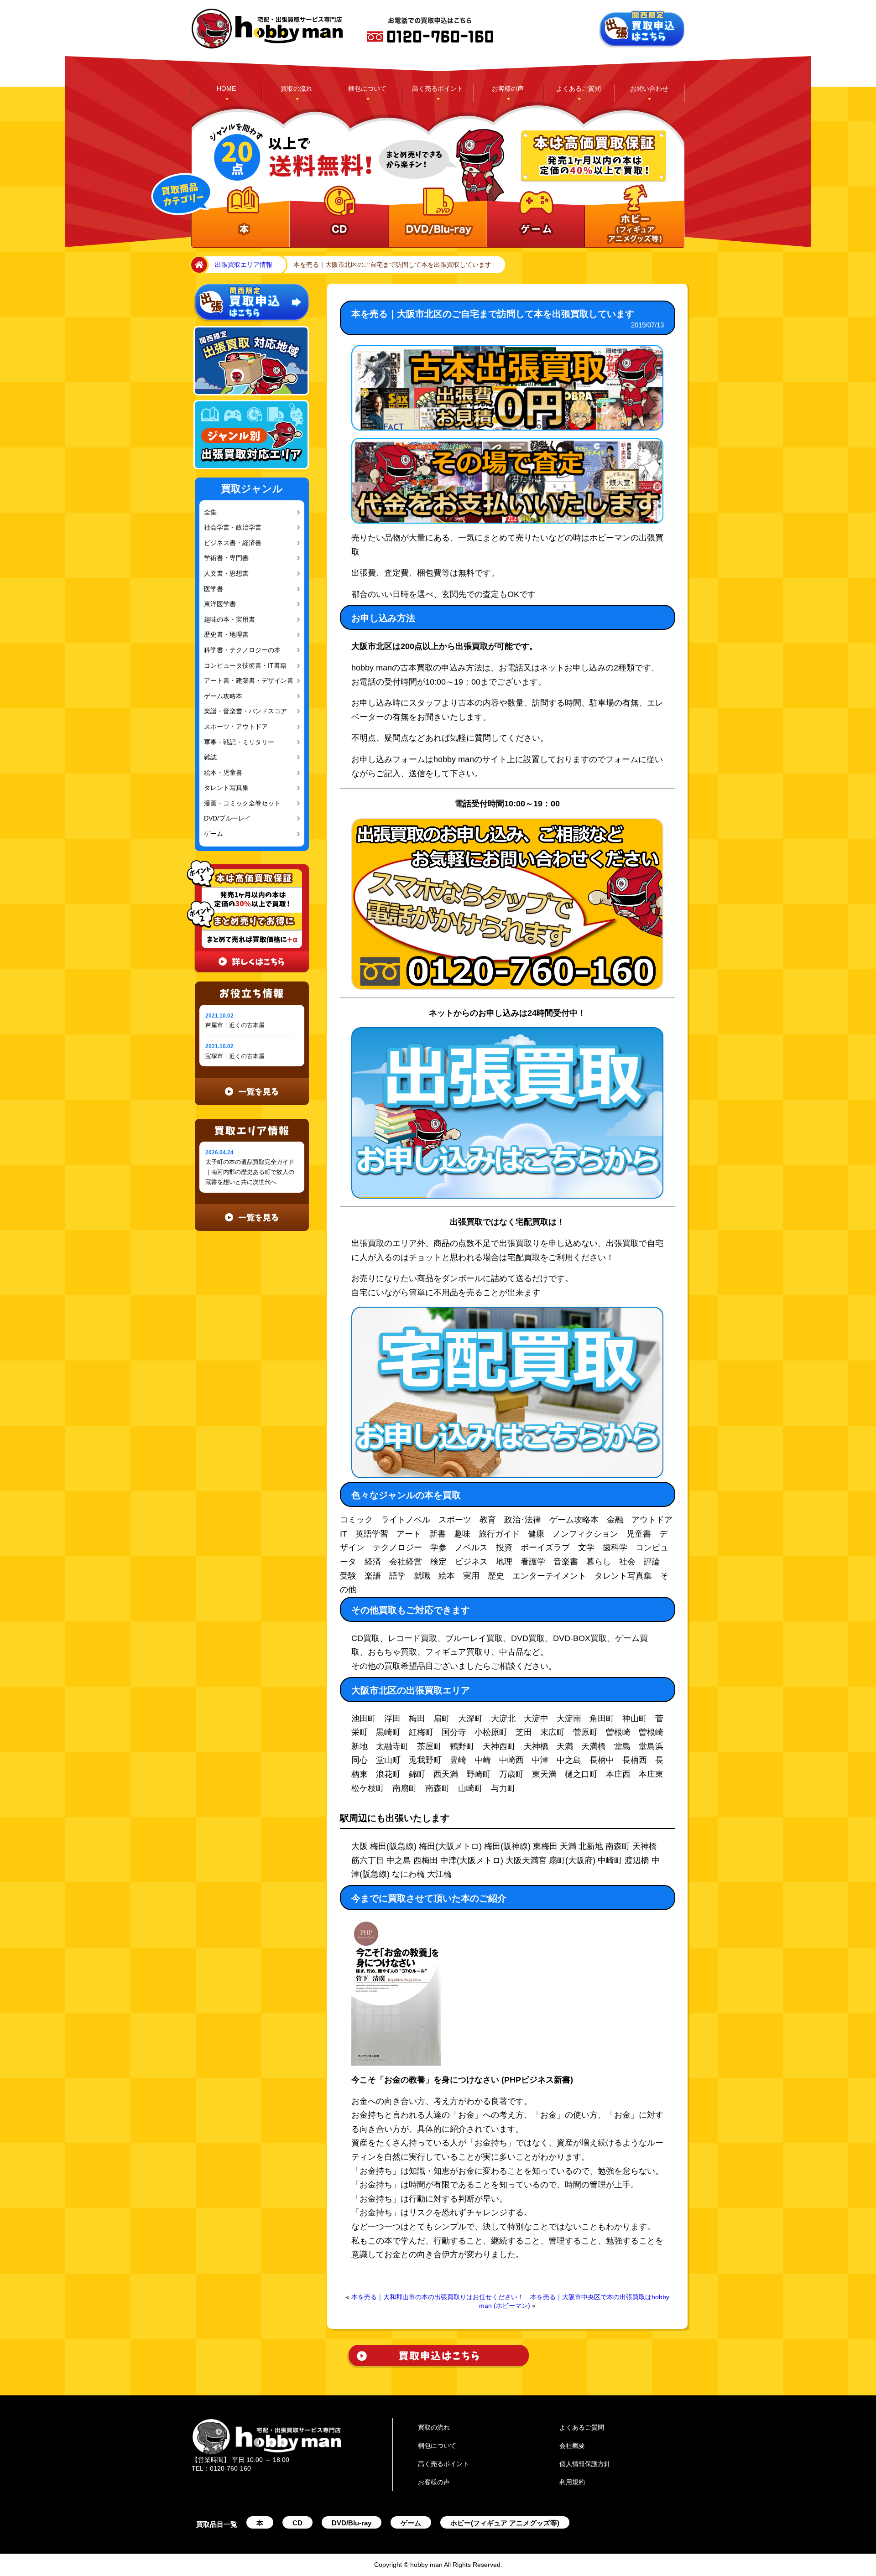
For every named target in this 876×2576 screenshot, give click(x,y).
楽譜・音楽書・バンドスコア (242, 711)
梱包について (367, 88)
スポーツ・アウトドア (233, 727)
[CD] (338, 217)
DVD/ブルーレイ (225, 818)
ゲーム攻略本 (221, 696)
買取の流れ (297, 88)
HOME (226, 88)
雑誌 (210, 757)
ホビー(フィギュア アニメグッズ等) (505, 2523)
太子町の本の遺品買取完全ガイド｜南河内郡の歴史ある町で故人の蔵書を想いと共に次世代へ (250, 1172)
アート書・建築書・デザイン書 (245, 681)
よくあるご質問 (579, 88)
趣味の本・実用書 (227, 620)
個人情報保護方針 (585, 2464)
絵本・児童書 (221, 773)
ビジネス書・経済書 (230, 543)
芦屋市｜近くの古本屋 (235, 1025)
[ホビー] (633, 217)
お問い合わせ (649, 88)
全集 (210, 512)
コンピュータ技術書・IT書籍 (241, 666)
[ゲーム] (534, 217)
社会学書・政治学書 (230, 527)
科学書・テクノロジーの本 (239, 650)
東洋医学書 (219, 604)
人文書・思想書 (224, 574)
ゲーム (213, 834)
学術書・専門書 (224, 558)
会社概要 (572, 2446)
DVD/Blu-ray (352, 2523)
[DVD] (436, 217)
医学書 (213, 589)
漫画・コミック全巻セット (239, 803)
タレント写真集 (224, 788)
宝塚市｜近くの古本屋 (235, 1056)
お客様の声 (508, 88)
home (198, 265)
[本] (240, 217)
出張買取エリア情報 (244, 265)
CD (297, 2523)
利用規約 (572, 2482)
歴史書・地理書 (224, 635)
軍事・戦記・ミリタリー (236, 742)
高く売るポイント (438, 88)
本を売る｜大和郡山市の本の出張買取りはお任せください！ (438, 2297)
